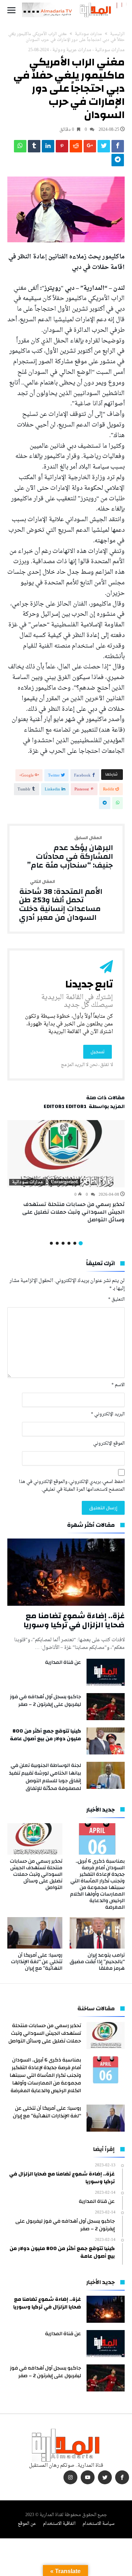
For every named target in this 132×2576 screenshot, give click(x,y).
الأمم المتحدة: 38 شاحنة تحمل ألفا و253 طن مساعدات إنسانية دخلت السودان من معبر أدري (61, 901)
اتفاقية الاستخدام (59, 2524)
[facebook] (118, 148)
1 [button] (80, 1243)
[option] (66, 1172)
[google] (90, 148)
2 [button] (75, 1243)
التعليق (116, 1300)
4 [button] (63, 1243)
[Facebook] (122, 2478)
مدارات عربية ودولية (72, 50)
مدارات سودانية (88, 34)
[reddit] (76, 148)
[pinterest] (62, 148)
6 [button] (51, 1243)
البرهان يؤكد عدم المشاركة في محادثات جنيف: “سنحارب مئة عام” (70, 852)
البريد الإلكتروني (108, 1414)
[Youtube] (88, 2478)
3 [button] (69, 1243)
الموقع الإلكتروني (109, 1444)
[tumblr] (34, 148)
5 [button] (57, 1243)
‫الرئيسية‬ (117, 34)
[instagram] (70, 2478)
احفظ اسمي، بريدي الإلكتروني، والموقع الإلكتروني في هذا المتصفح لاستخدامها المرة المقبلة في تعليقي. (72, 1486)
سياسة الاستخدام (98, 2524)
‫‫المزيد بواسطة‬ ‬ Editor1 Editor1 (84, 1108)
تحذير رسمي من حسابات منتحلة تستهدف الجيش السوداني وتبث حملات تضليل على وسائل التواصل (74, 1212)
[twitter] (104, 148)
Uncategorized (64, 1182)
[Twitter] (105, 2478)
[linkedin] (48, 148)
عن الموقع (27, 2524)
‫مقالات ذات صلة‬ (105, 1099)
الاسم (118, 1385)
